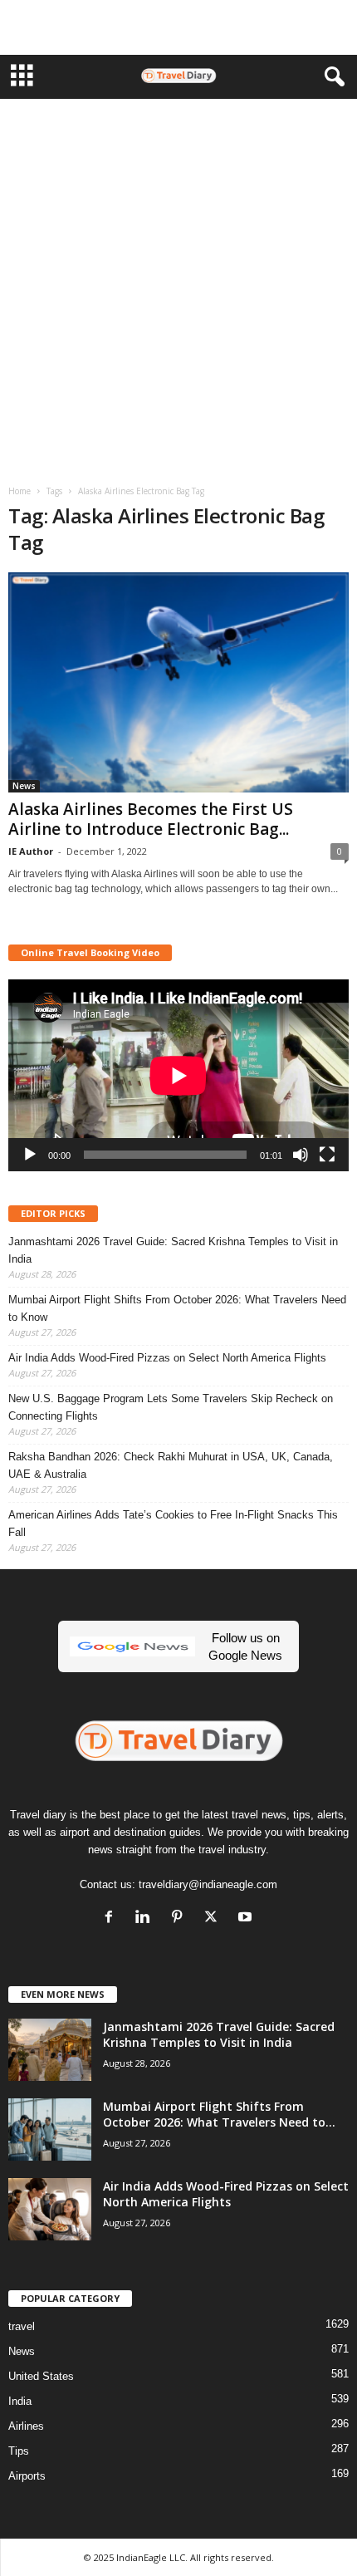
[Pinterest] (181, 1919)
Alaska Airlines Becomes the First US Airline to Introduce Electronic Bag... (151, 819)
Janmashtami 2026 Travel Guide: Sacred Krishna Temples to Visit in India (173, 1250)
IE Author (31, 851)
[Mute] (301, 1155)
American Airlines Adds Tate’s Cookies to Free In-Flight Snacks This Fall (173, 1524)
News (24, 786)
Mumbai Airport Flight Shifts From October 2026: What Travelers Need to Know (177, 1308)
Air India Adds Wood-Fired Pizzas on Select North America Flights (167, 1358)
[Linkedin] (147, 1919)
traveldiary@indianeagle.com (208, 1884)
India (20, 2401)
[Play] (30, 1155)
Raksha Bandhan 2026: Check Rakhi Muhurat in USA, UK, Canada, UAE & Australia (171, 1465)
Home (20, 491)
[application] (178, 1075)
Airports (27, 2476)
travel (22, 2326)
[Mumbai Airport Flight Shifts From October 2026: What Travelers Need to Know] (50, 2129)
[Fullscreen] (327, 1155)
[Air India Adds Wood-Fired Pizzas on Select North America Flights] (50, 2209)
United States (41, 2376)
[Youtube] (247, 1919)
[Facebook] (112, 1919)
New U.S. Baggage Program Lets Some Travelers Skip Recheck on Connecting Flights (171, 1407)
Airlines (26, 2426)
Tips (19, 2451)
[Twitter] (215, 1919)
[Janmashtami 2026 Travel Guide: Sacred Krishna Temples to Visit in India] (50, 2050)
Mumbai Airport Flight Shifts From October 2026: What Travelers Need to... (219, 2114)
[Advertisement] (178, 27)
